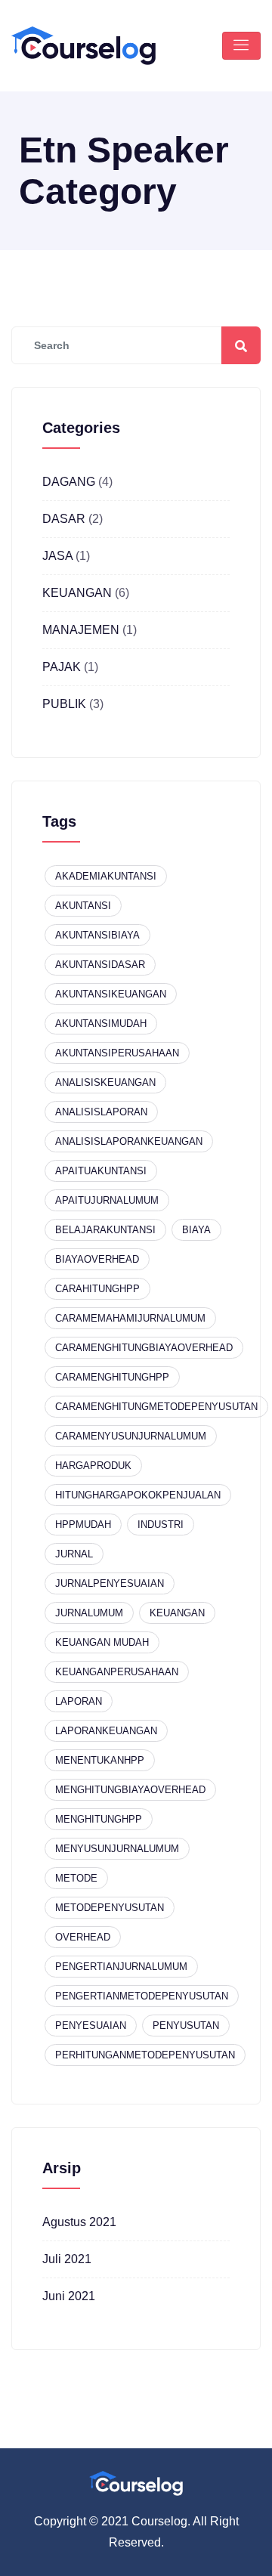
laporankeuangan (106, 1731)
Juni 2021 (69, 2296)
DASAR (64, 519)
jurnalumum (89, 1613)
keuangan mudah (102, 1642)
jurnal (74, 1554)
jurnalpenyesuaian (110, 1583)
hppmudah (83, 1525)
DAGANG (69, 482)
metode (76, 1878)
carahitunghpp (97, 1289)
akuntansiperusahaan (117, 1053)
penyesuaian (91, 2026)
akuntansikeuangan (111, 994)
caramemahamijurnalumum (130, 1318)
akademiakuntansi (106, 876)
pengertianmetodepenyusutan (142, 1996)
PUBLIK (64, 704)
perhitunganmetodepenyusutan (145, 2055)
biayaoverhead (97, 1259)
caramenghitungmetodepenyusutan (156, 1407)
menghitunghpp (99, 1819)
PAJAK (62, 667)
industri (161, 1525)
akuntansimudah (101, 1024)
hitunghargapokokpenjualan (138, 1495)
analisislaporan (101, 1112)
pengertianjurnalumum (121, 1967)
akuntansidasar (100, 965)
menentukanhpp (100, 1760)
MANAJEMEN (81, 630)
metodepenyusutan (110, 1908)
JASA (57, 556)
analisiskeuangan (105, 1082)
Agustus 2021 (79, 2222)
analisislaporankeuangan (129, 1141)
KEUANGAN (77, 593)
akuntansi (83, 906)
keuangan (177, 1613)
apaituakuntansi (101, 1171)
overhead (83, 1937)
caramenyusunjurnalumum (131, 1436)
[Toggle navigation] (241, 46)
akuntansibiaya (97, 935)
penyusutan (186, 2026)
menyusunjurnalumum (117, 1849)
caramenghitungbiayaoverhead (144, 1348)
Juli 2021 (67, 2259)
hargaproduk (93, 1466)
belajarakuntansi (105, 1230)
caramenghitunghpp (112, 1377)
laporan (79, 1701)
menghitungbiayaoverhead (130, 1790)
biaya (196, 1230)
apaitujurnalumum (107, 1200)
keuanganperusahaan (117, 1672)
